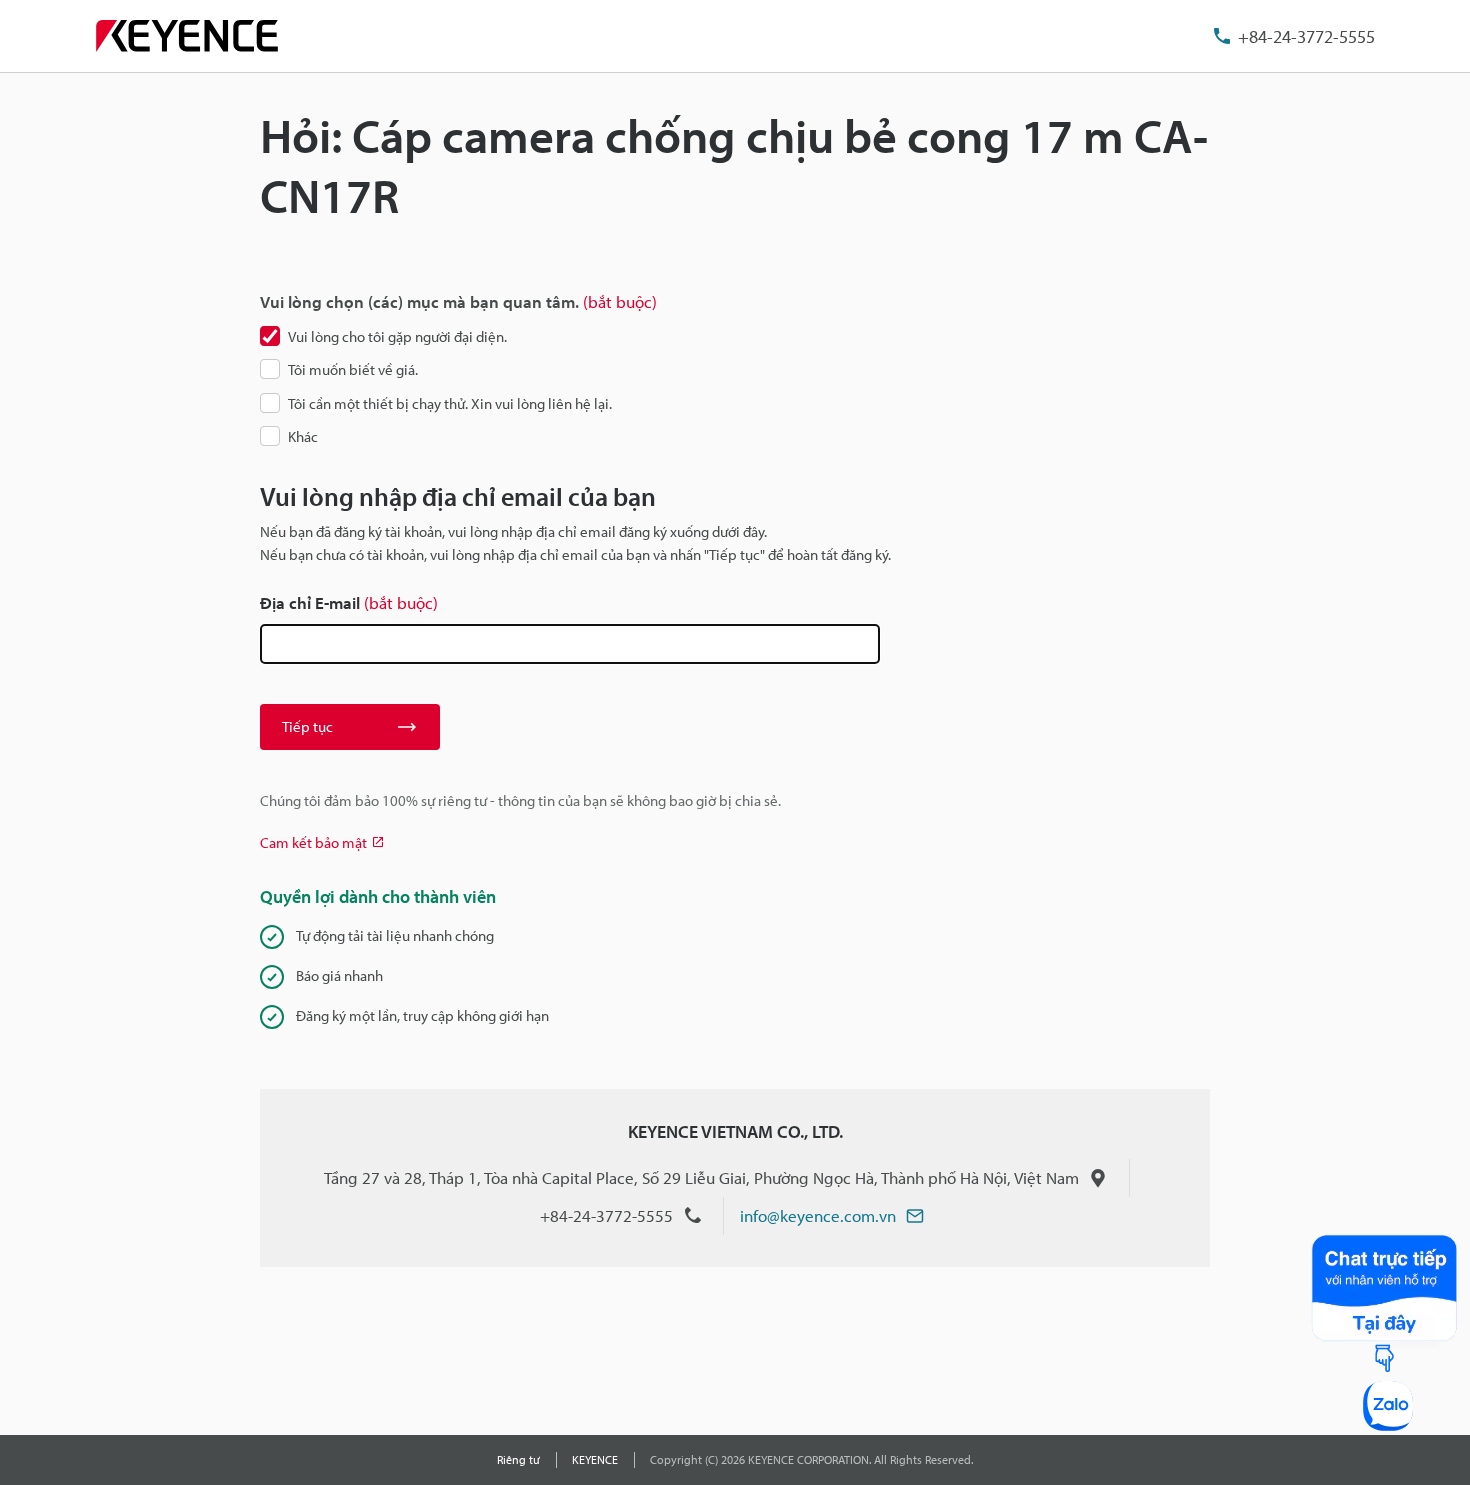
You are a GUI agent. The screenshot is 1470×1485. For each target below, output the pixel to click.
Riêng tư (518, 1459)
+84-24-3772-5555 (1306, 36)
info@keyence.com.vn (818, 1215)
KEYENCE (595, 1459)
